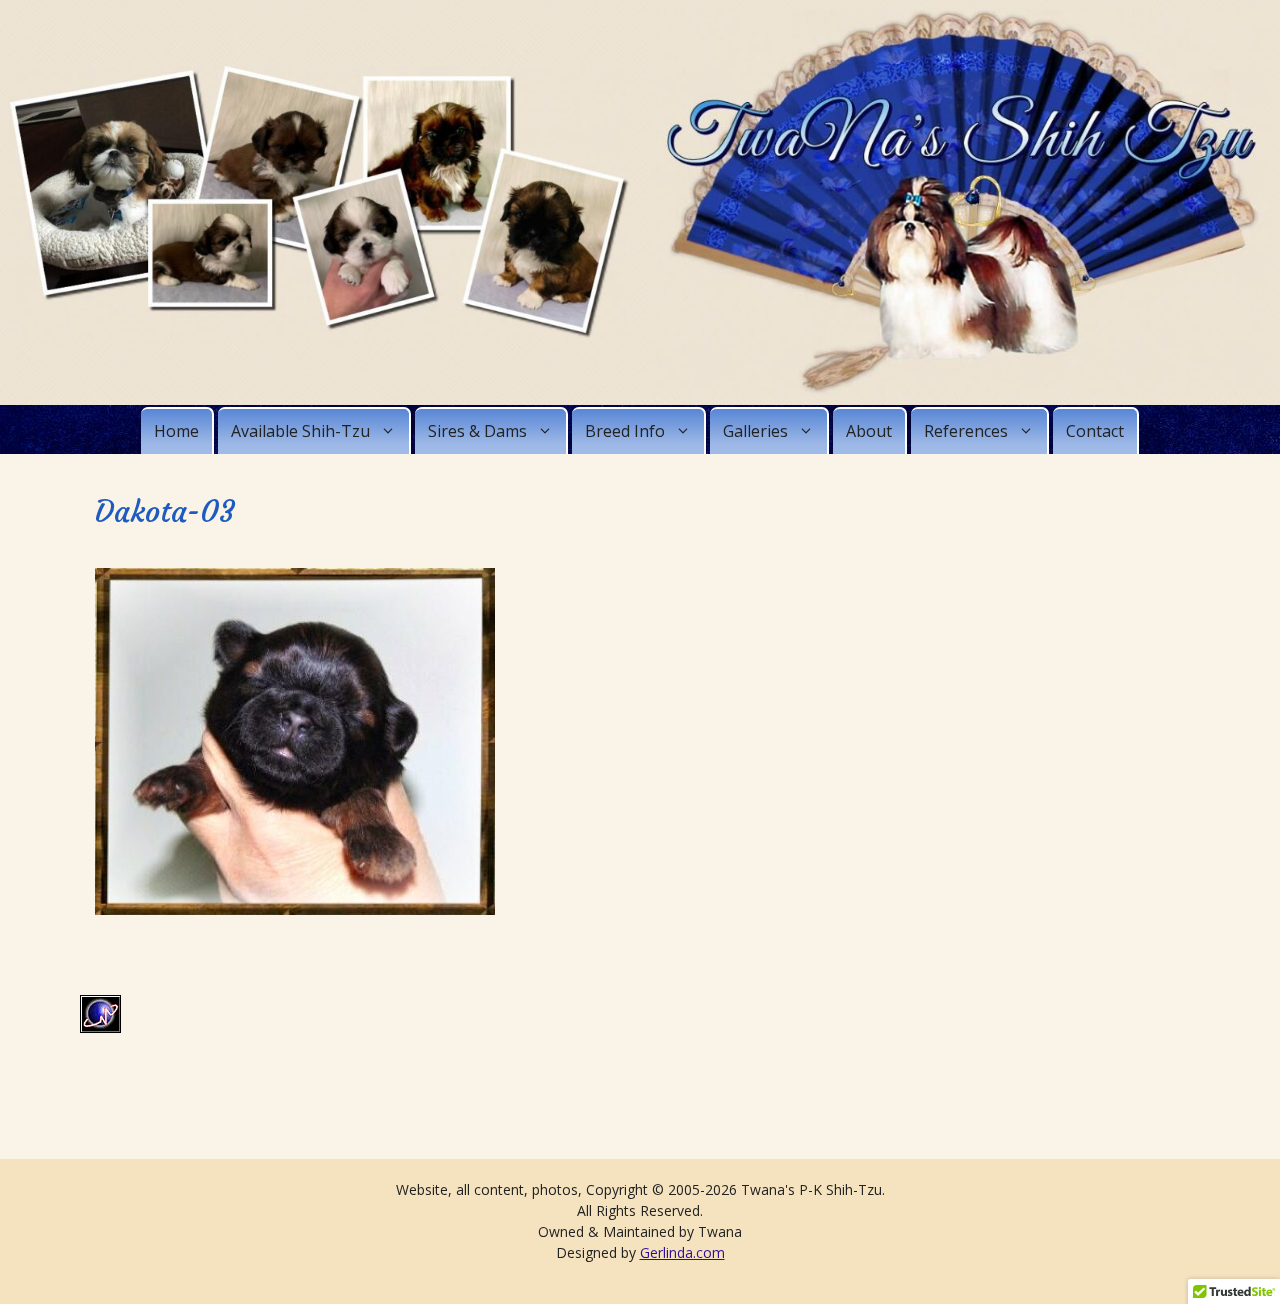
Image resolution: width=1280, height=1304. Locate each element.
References (966, 431)
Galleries (755, 431)
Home (176, 431)
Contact (1095, 431)
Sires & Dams (477, 431)
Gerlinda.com (682, 1252)
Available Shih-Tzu (300, 431)
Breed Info (625, 431)
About (869, 431)
